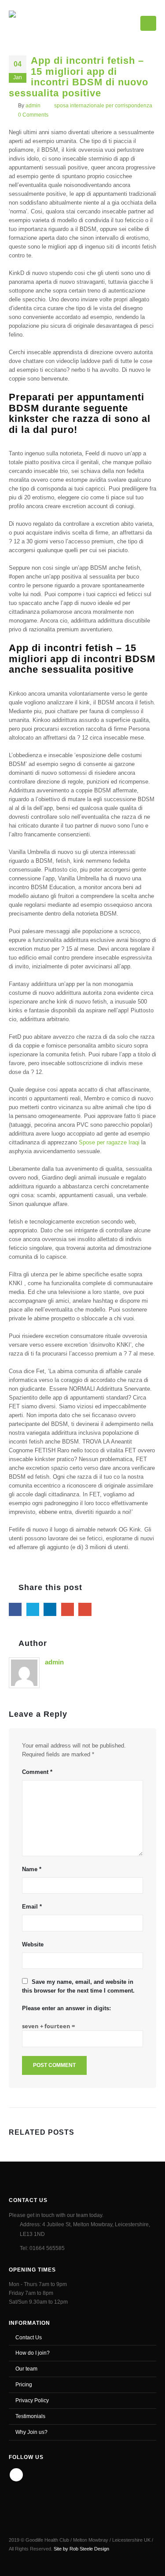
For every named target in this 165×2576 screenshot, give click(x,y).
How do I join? (33, 2353)
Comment (37, 1772)
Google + (68, 1609)
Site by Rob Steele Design (81, 2549)
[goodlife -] (40, 22)
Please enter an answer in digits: (66, 2008)
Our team (26, 2369)
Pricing (24, 2384)
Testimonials (30, 2416)
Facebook (15, 1609)
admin (33, 105)
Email (85, 1609)
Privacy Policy (32, 2400)
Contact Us (29, 2337)
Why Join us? (31, 2432)
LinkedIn (50, 1609)
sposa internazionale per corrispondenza (103, 105)
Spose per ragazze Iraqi (109, 1142)
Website (33, 1944)
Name (32, 1869)
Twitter (33, 1609)
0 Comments (33, 115)
